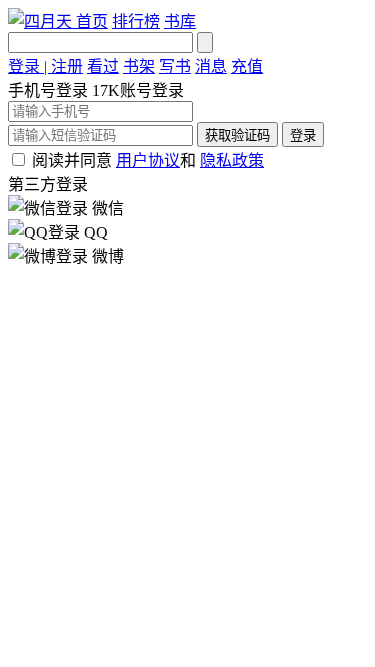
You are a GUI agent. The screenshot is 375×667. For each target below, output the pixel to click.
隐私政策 (232, 160)
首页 (92, 21)
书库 (180, 21)
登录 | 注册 (45, 66)
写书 (175, 66)
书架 (139, 66)
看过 (103, 66)
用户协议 (148, 160)
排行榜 (136, 21)
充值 (247, 66)
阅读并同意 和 (148, 160)
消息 (211, 66)
